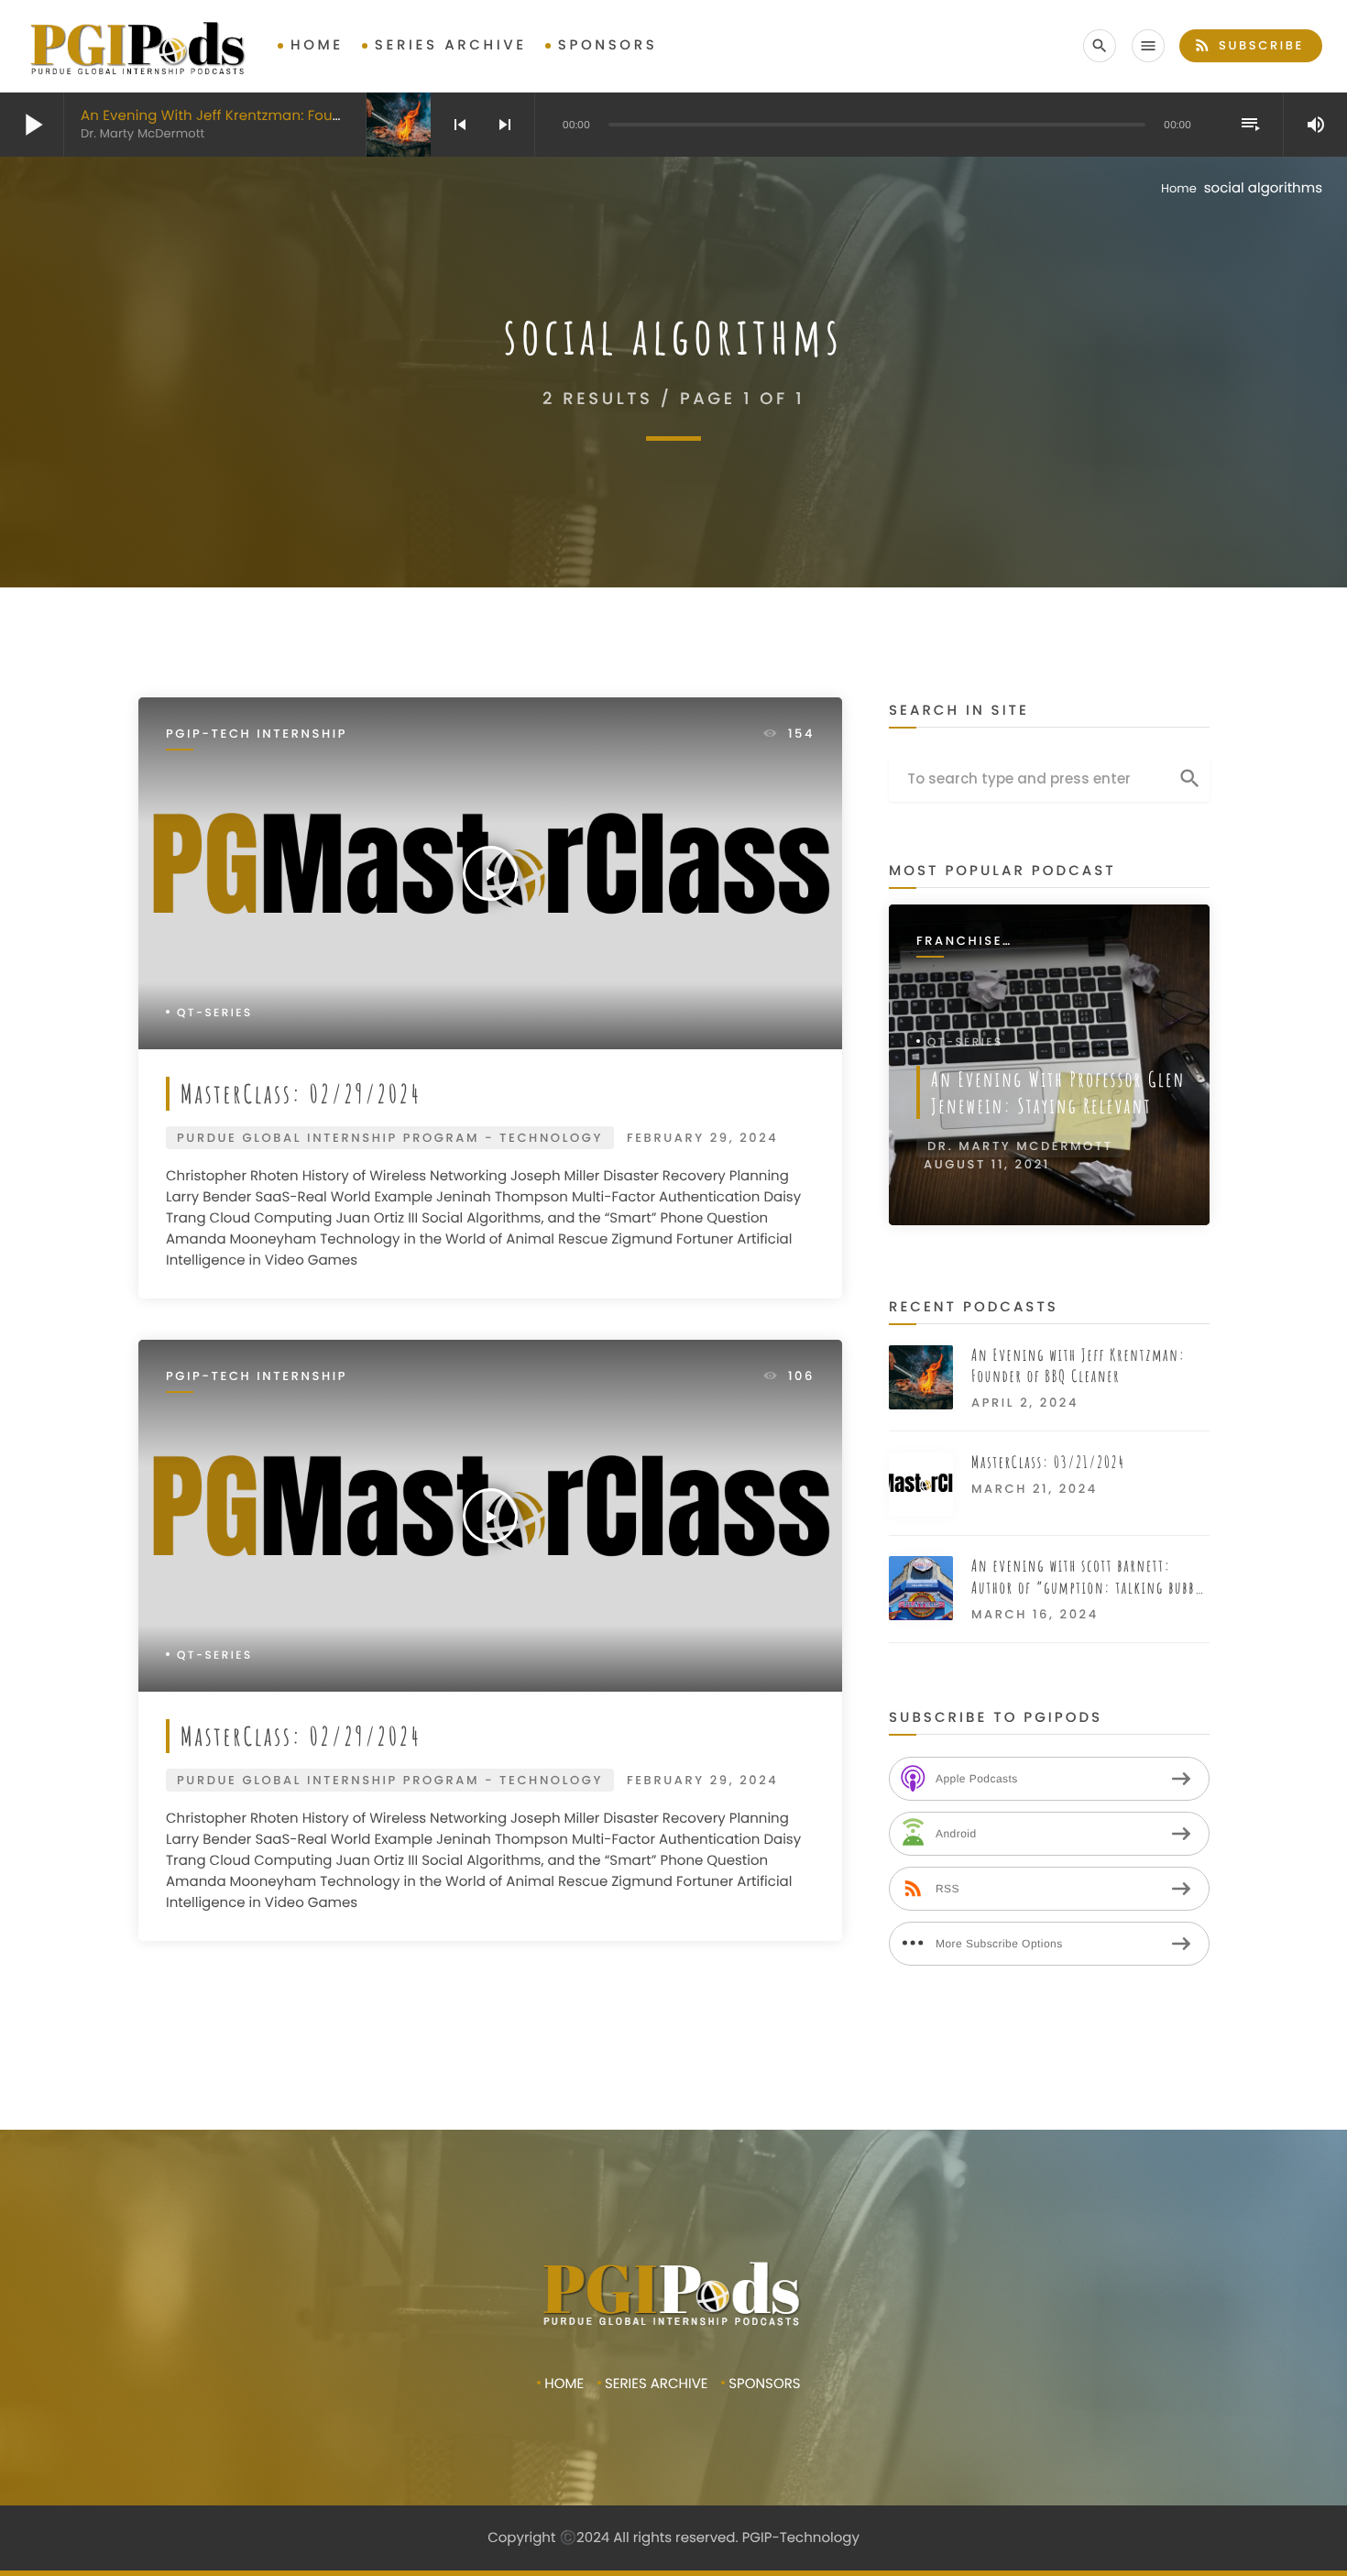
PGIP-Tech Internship (257, 734)
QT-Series (215, 1013)
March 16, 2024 (1035, 1614)
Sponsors (608, 45)
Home (317, 45)
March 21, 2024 (1035, 1489)
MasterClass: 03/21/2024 (1048, 1463)
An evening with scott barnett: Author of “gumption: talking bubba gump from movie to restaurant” (1086, 1578)
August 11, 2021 (987, 1164)
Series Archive (451, 45)
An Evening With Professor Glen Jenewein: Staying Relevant (1058, 1092)
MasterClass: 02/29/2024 (301, 1093)
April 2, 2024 (1025, 1403)
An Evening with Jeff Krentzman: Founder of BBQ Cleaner (278, 116)
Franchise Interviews (963, 942)
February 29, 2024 (702, 1138)
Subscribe (1248, 45)
